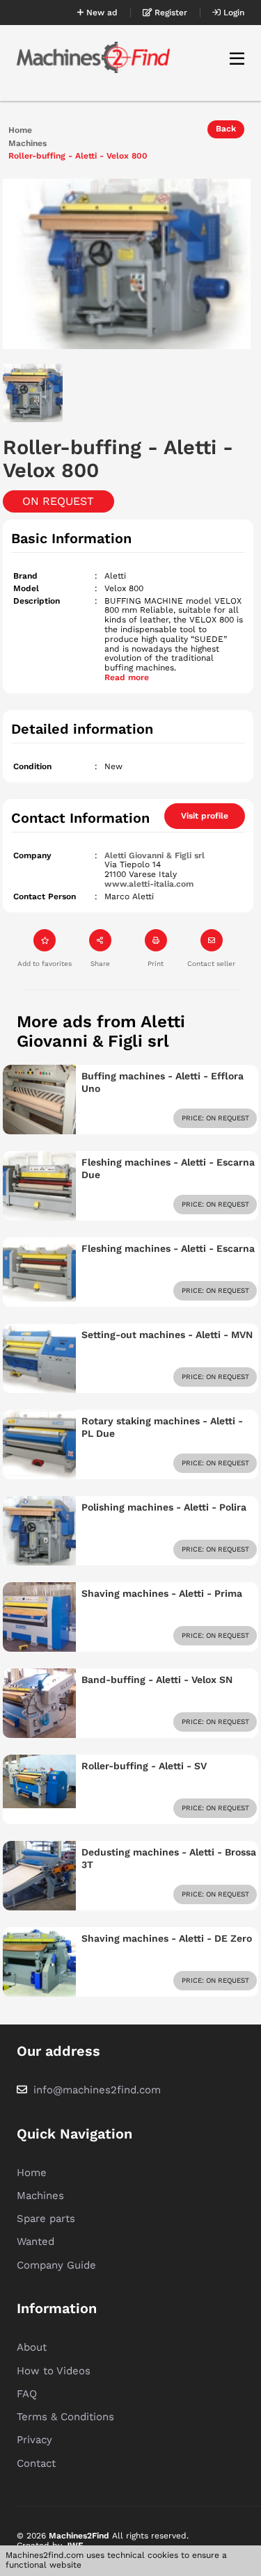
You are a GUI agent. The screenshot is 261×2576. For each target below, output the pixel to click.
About (32, 2347)
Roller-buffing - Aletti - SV (144, 1766)
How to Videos (54, 2371)
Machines (27, 144)
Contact (36, 2463)
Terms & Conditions (65, 2417)
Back (226, 129)
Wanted (35, 2241)
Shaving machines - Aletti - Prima (162, 1593)
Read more (127, 677)
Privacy (34, 2440)
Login (232, 13)
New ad (101, 13)
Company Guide (56, 2265)
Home (20, 130)
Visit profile (205, 816)
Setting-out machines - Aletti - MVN (167, 1335)
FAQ (27, 2394)
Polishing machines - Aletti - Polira (164, 1507)
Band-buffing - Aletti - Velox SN (157, 1680)
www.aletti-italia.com (149, 884)
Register (169, 13)
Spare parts (46, 2219)
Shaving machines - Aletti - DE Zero (167, 1938)
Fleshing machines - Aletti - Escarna (168, 1248)
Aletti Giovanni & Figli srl (155, 855)
